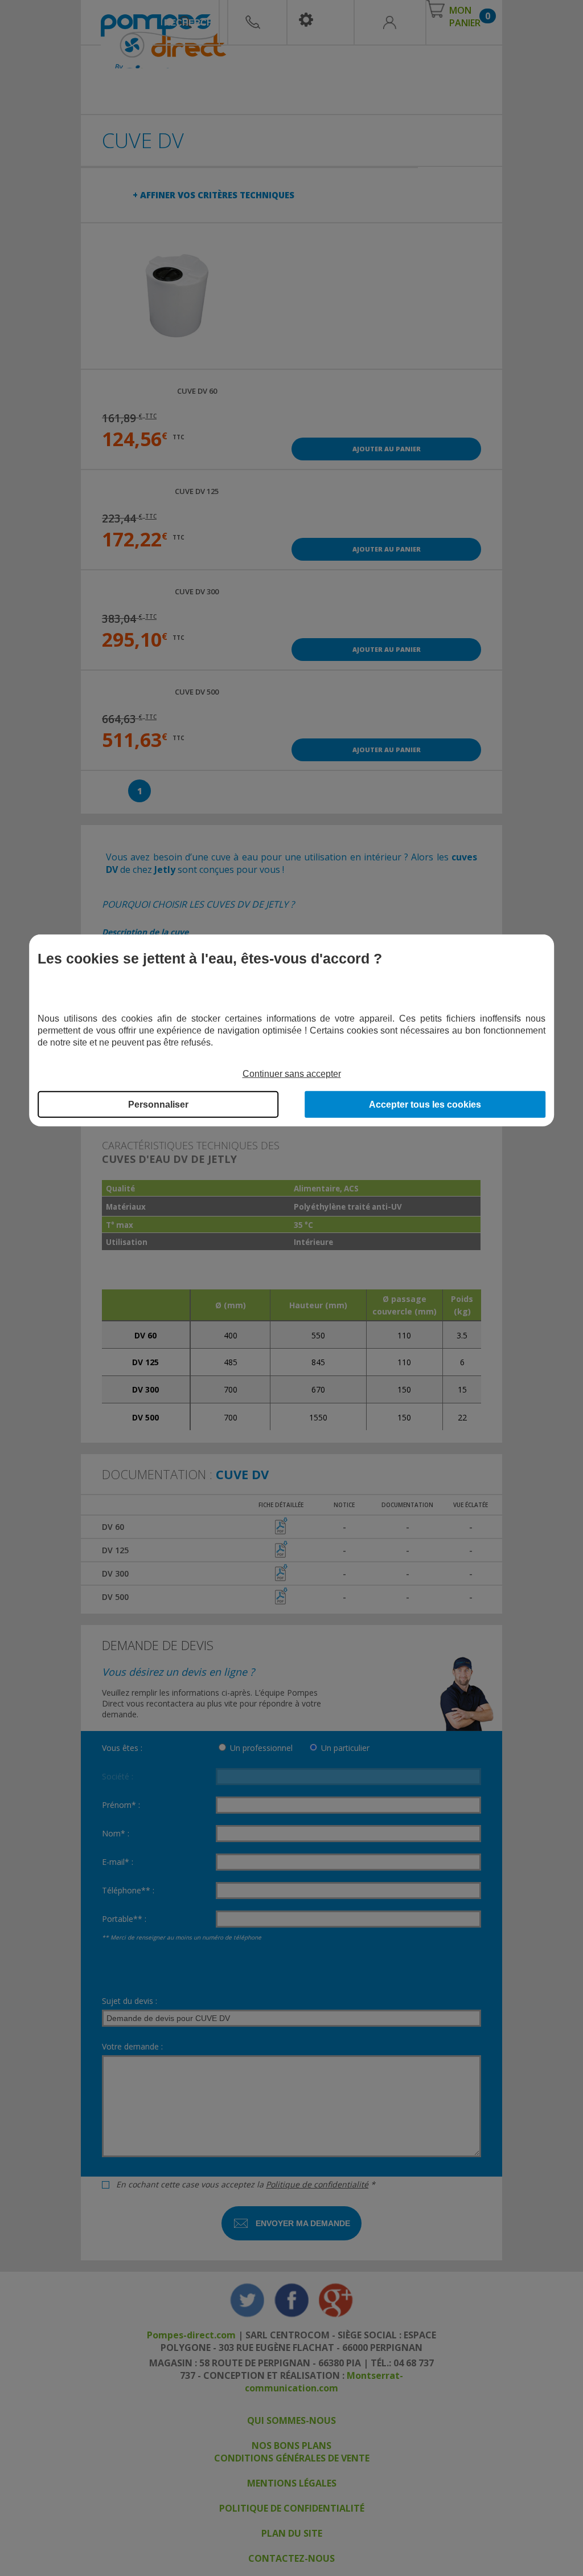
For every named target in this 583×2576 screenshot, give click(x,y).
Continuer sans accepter (292, 1074)
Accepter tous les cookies (425, 1104)
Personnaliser (158, 1104)
